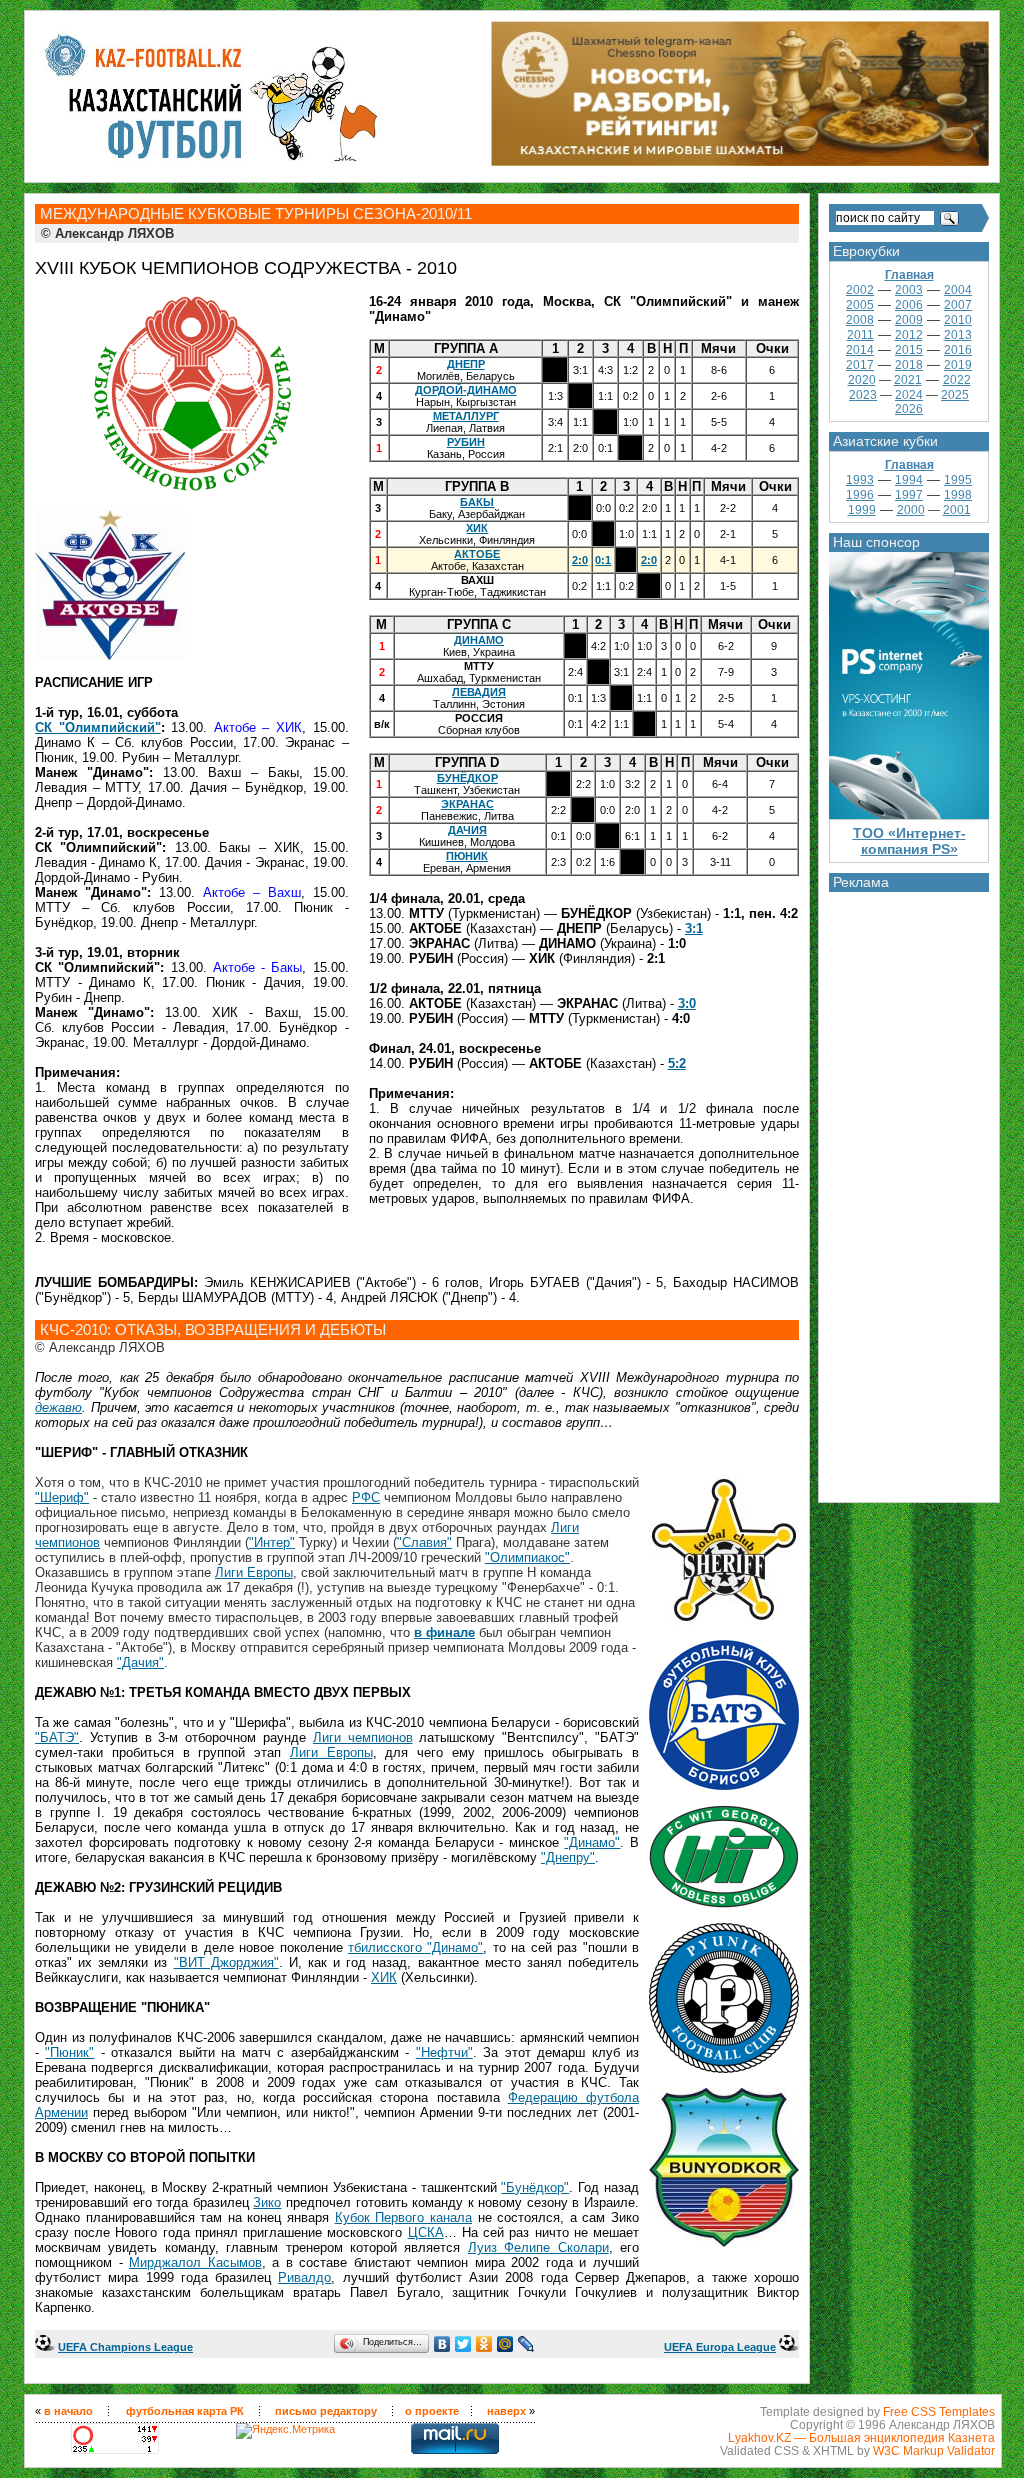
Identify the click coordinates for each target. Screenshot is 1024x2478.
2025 (955, 395)
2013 (958, 335)
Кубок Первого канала (403, 2217)
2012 (909, 335)
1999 (862, 510)
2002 (860, 290)
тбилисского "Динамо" (415, 1947)
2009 (909, 320)
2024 (909, 395)
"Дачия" (140, 1662)
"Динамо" (592, 1842)
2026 (909, 409)
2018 (909, 365)
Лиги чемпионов (363, 1737)
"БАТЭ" (57, 1737)
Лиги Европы (254, 1572)
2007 (958, 305)
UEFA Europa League (720, 2347)
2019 (958, 365)
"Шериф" (62, 1497)
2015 (909, 350)
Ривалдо (304, 2277)
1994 (909, 480)
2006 (909, 305)
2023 (863, 395)
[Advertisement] (909, 1192)
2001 (957, 510)
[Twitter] (463, 2344)
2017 (860, 365)
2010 (958, 320)
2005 (860, 305)
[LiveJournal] (526, 2344)
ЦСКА (426, 2232)
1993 (860, 480)
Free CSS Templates (939, 2411)
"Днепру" (568, 1857)
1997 (909, 495)
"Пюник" (69, 2052)
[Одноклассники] (484, 2344)
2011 (860, 335)
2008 (860, 320)
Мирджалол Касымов (195, 2262)
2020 (862, 380)
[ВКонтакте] (442, 2344)
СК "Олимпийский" (98, 727)
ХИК (384, 1977)
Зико (267, 2202)
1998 (958, 495)
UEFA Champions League (125, 2347)
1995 (958, 480)
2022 (957, 380)
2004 (958, 290)
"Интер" (272, 1542)
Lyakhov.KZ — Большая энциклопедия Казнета (861, 2437)
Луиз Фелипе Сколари (538, 2247)
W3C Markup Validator (934, 2450)
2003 (909, 290)
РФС (366, 1497)
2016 (958, 350)
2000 (911, 510)
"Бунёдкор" (535, 2187)
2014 (860, 350)
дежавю (58, 1407)
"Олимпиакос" (527, 1557)
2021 (908, 380)
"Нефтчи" (444, 2052)
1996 (860, 495)
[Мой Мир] (505, 2344)
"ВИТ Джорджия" (226, 1962)
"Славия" (424, 1542)
